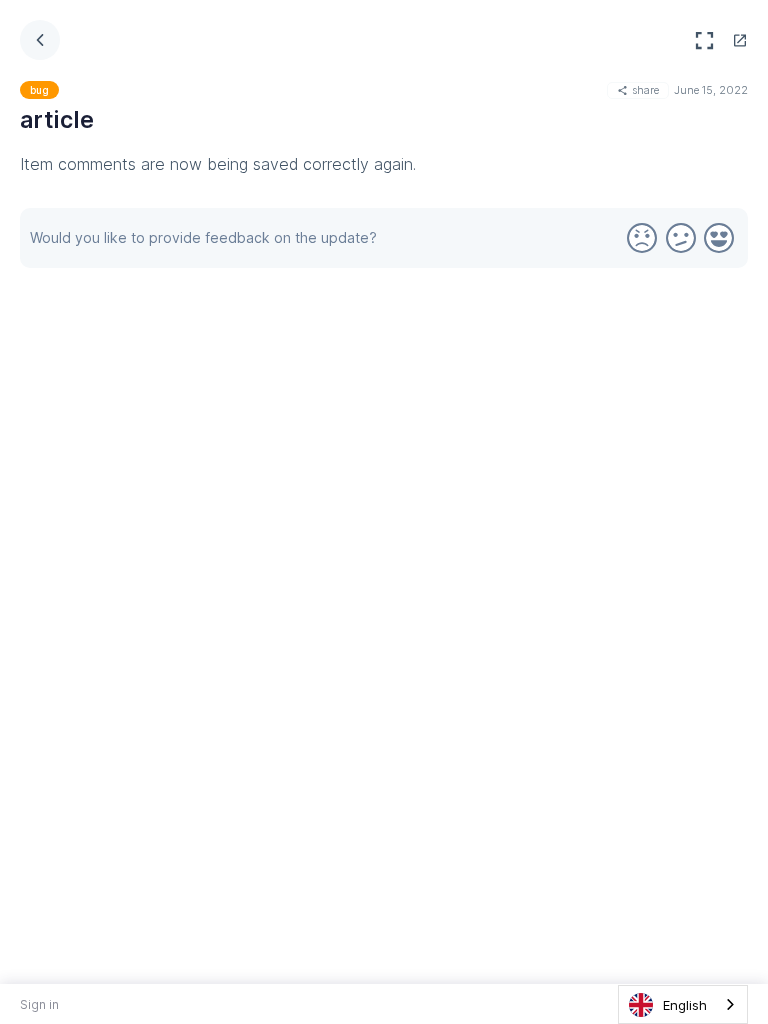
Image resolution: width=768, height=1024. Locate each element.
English (685, 1005)
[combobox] (683, 1004)
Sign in (39, 1004)
